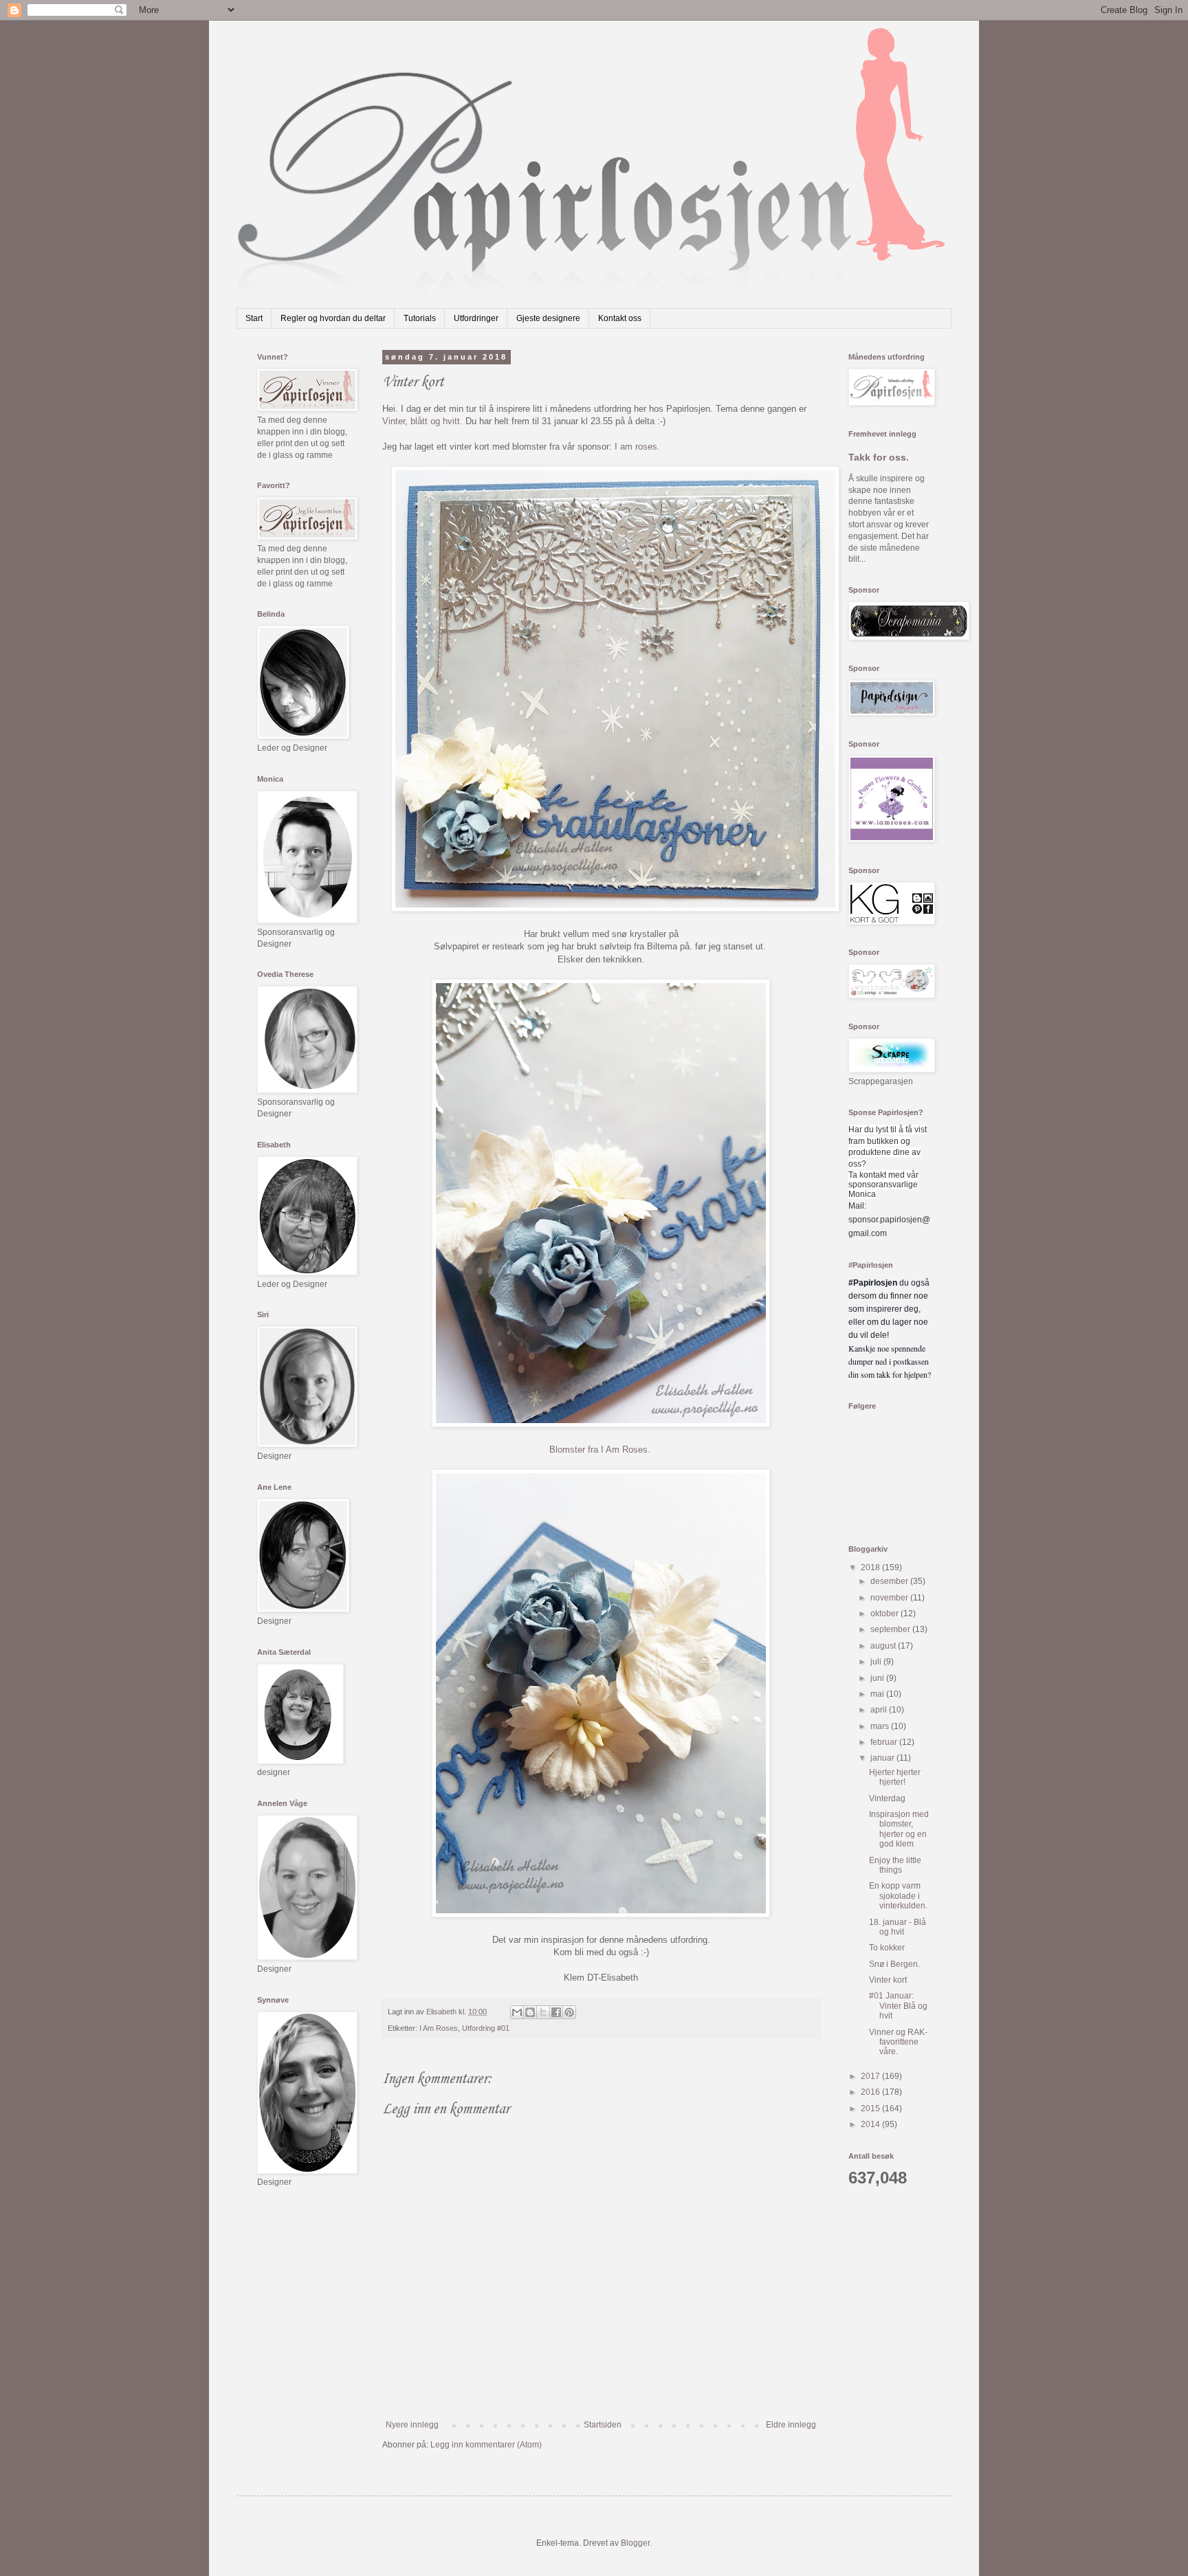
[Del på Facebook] (556, 2012)
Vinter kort (888, 1980)
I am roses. (636, 447)
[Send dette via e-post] (517, 2012)
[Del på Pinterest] (569, 2012)
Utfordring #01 (486, 2028)
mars (881, 1726)
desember (890, 1581)
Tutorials (420, 318)
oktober (885, 1614)
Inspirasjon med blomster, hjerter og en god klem (899, 1829)
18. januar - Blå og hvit (898, 1927)
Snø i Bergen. (894, 1964)
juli (877, 1662)
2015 (871, 2109)
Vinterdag (887, 1798)
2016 (871, 2092)
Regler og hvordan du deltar (333, 318)
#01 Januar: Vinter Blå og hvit (898, 2006)
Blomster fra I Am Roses (598, 1450)
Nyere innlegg (412, 2425)
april (880, 1710)
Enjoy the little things (895, 1865)
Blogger (635, 2543)
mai (878, 1694)
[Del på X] (543, 2012)
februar (885, 1742)
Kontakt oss (620, 318)
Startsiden (603, 2425)
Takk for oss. (879, 457)
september (891, 1629)
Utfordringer (476, 318)
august (884, 1646)
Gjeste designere (548, 318)
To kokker (887, 1948)
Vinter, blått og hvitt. (422, 421)
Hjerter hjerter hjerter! (895, 1777)
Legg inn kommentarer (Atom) (486, 2445)
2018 (871, 1567)
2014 (871, 2124)
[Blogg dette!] (530, 2012)
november (890, 1598)
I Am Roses (439, 2028)
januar (883, 1758)
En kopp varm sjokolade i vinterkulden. (898, 1896)
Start (254, 318)
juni (878, 1678)
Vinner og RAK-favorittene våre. (898, 2042)
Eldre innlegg (791, 2425)
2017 (871, 2076)
